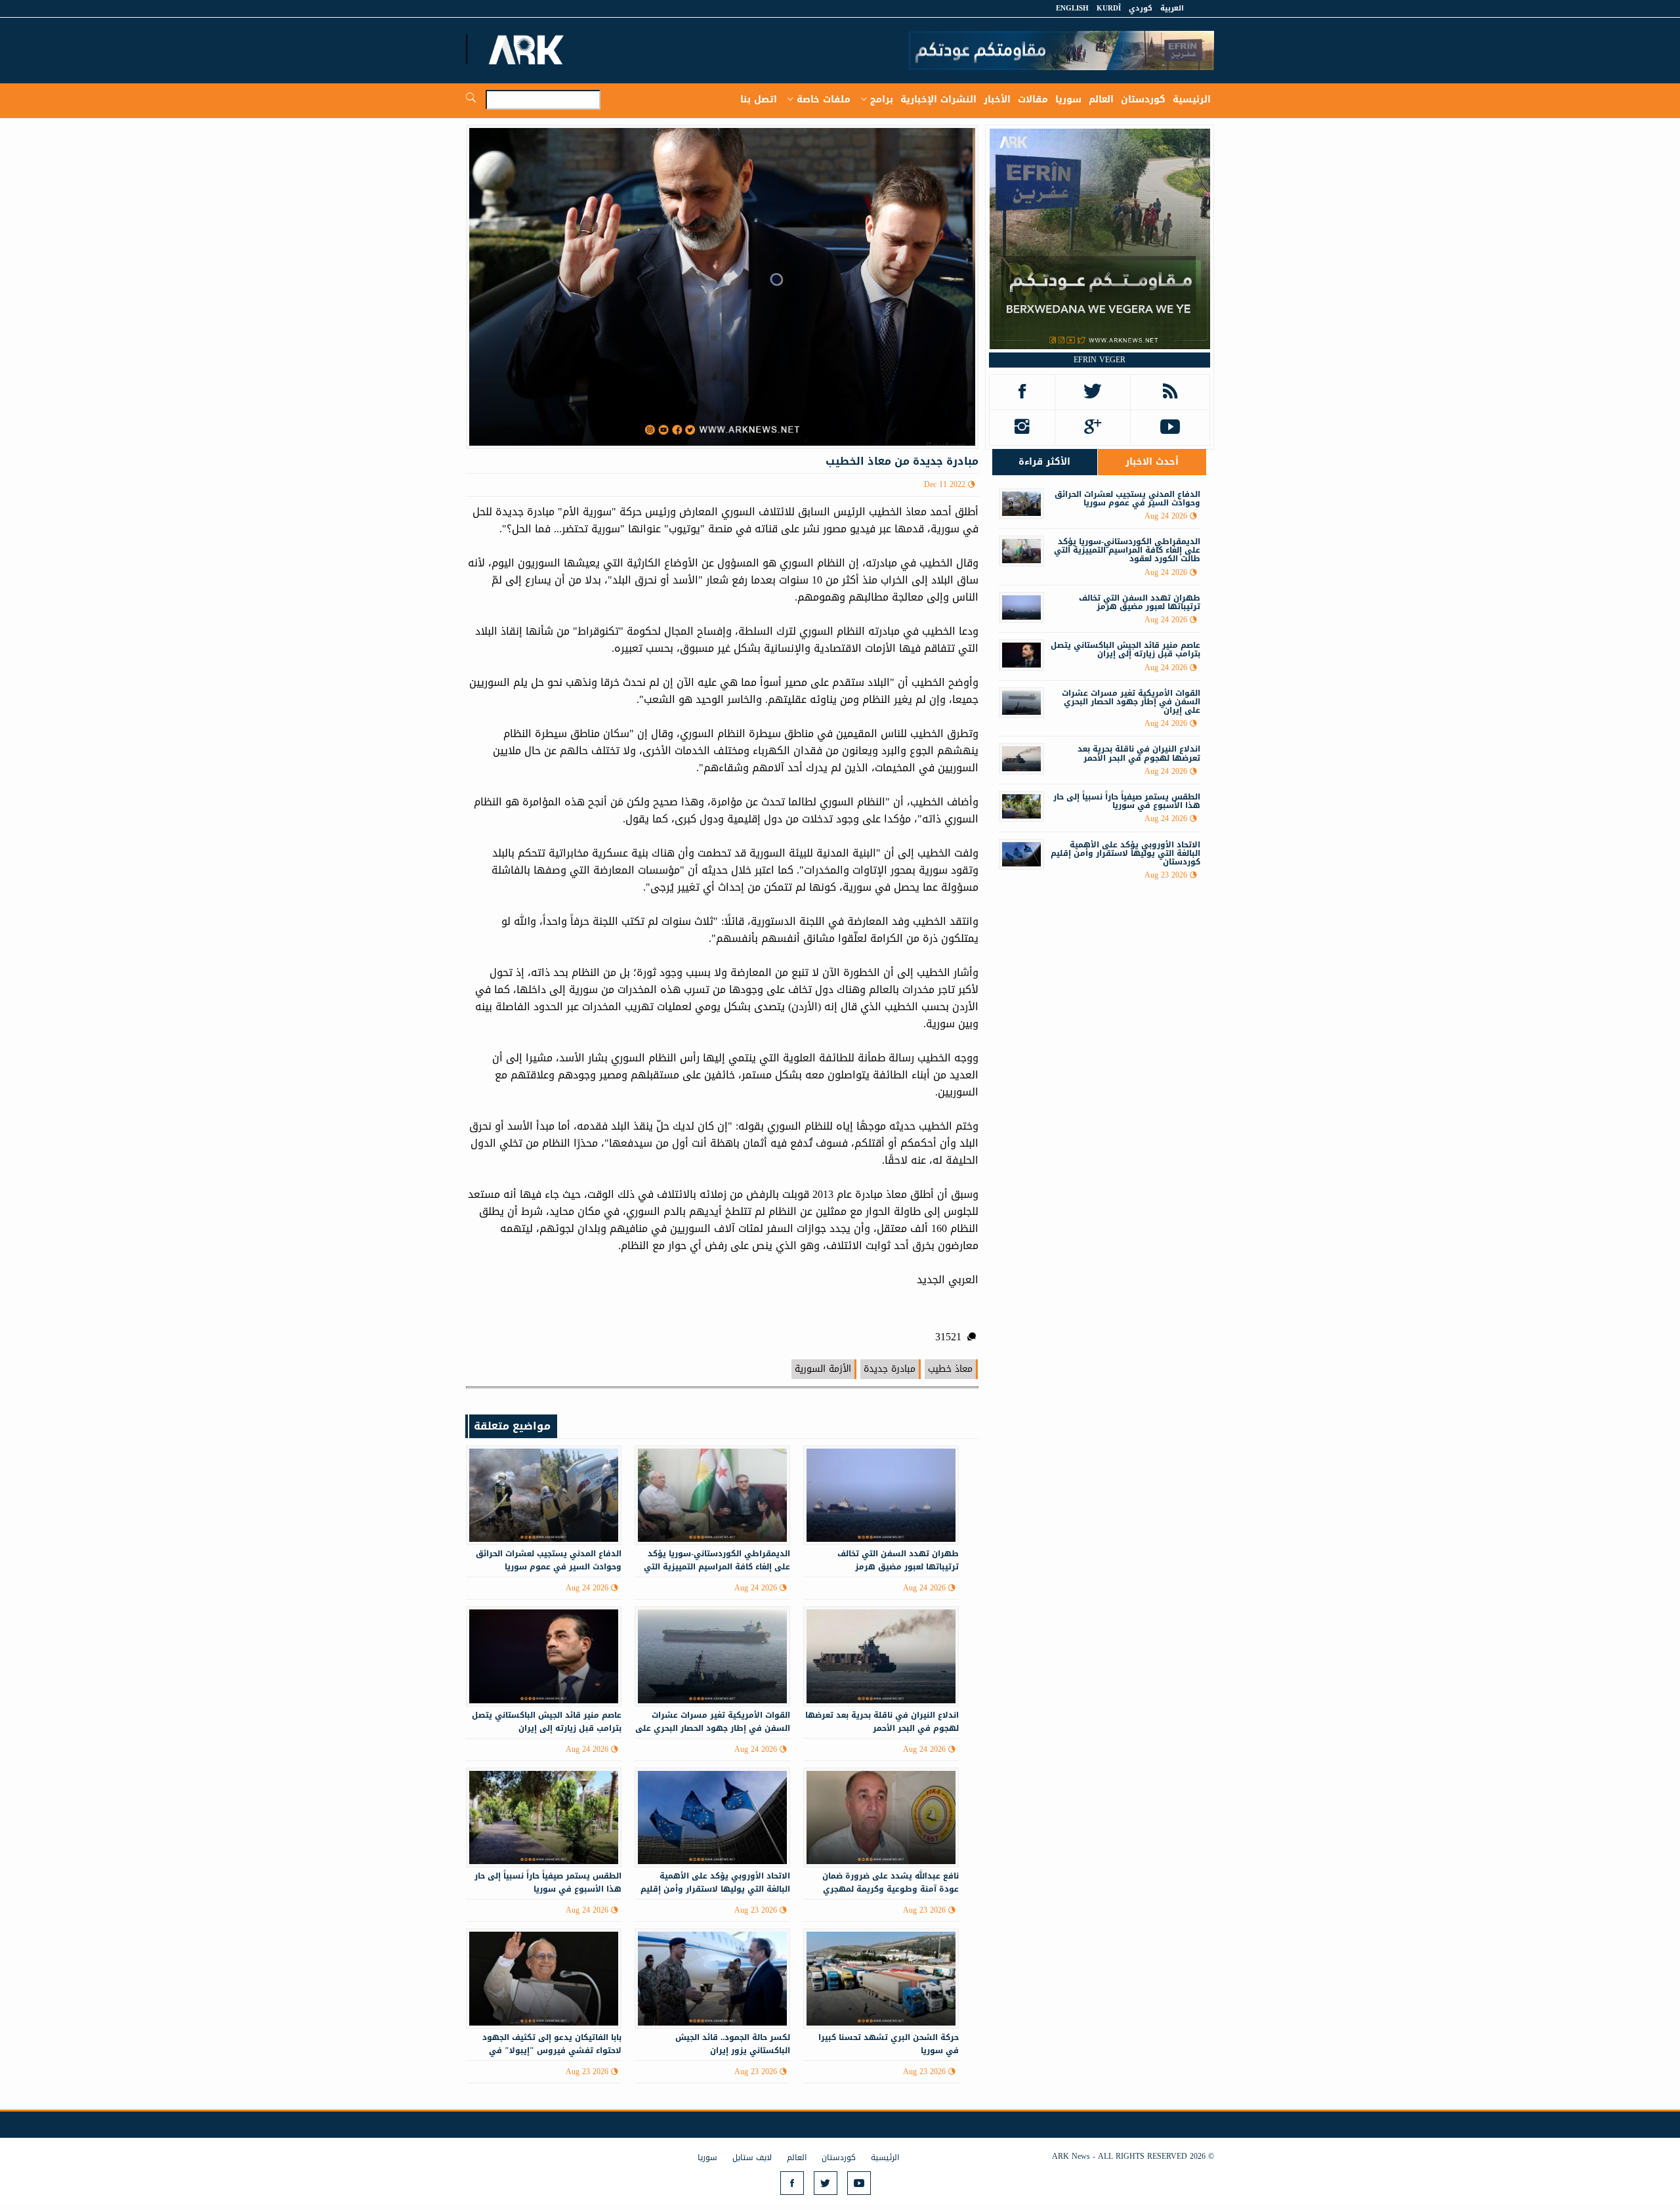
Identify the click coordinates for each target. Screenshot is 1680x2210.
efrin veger (1100, 360)
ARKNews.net (528, 49)
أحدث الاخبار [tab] (1152, 462)
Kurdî (1109, 8)
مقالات (1033, 99)
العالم (1101, 99)
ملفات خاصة (824, 99)
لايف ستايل (752, 2157)
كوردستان (1143, 99)
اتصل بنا (759, 99)
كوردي (1141, 8)
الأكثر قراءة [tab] (1044, 462)
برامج (882, 99)
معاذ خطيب (950, 1369)
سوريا (1068, 99)
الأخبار (997, 99)
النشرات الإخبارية (938, 99)
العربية (1172, 8)
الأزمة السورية (823, 1369)
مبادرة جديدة (890, 1369)
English (1072, 8)
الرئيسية (1192, 99)
